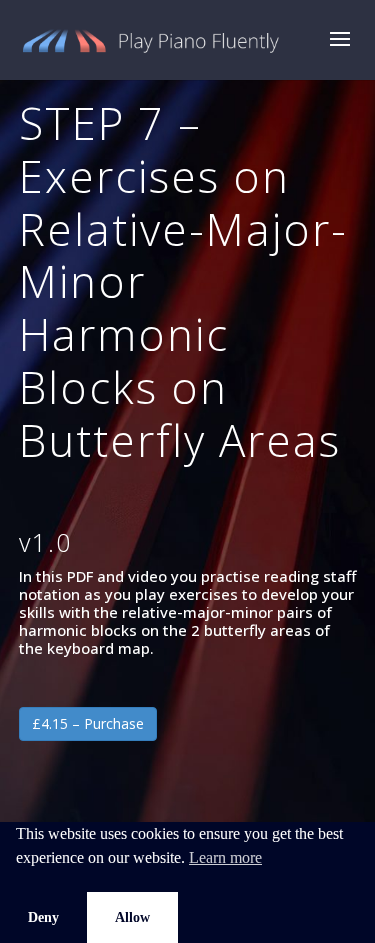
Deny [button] (43, 917)
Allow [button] (132, 917)
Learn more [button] (225, 857)
